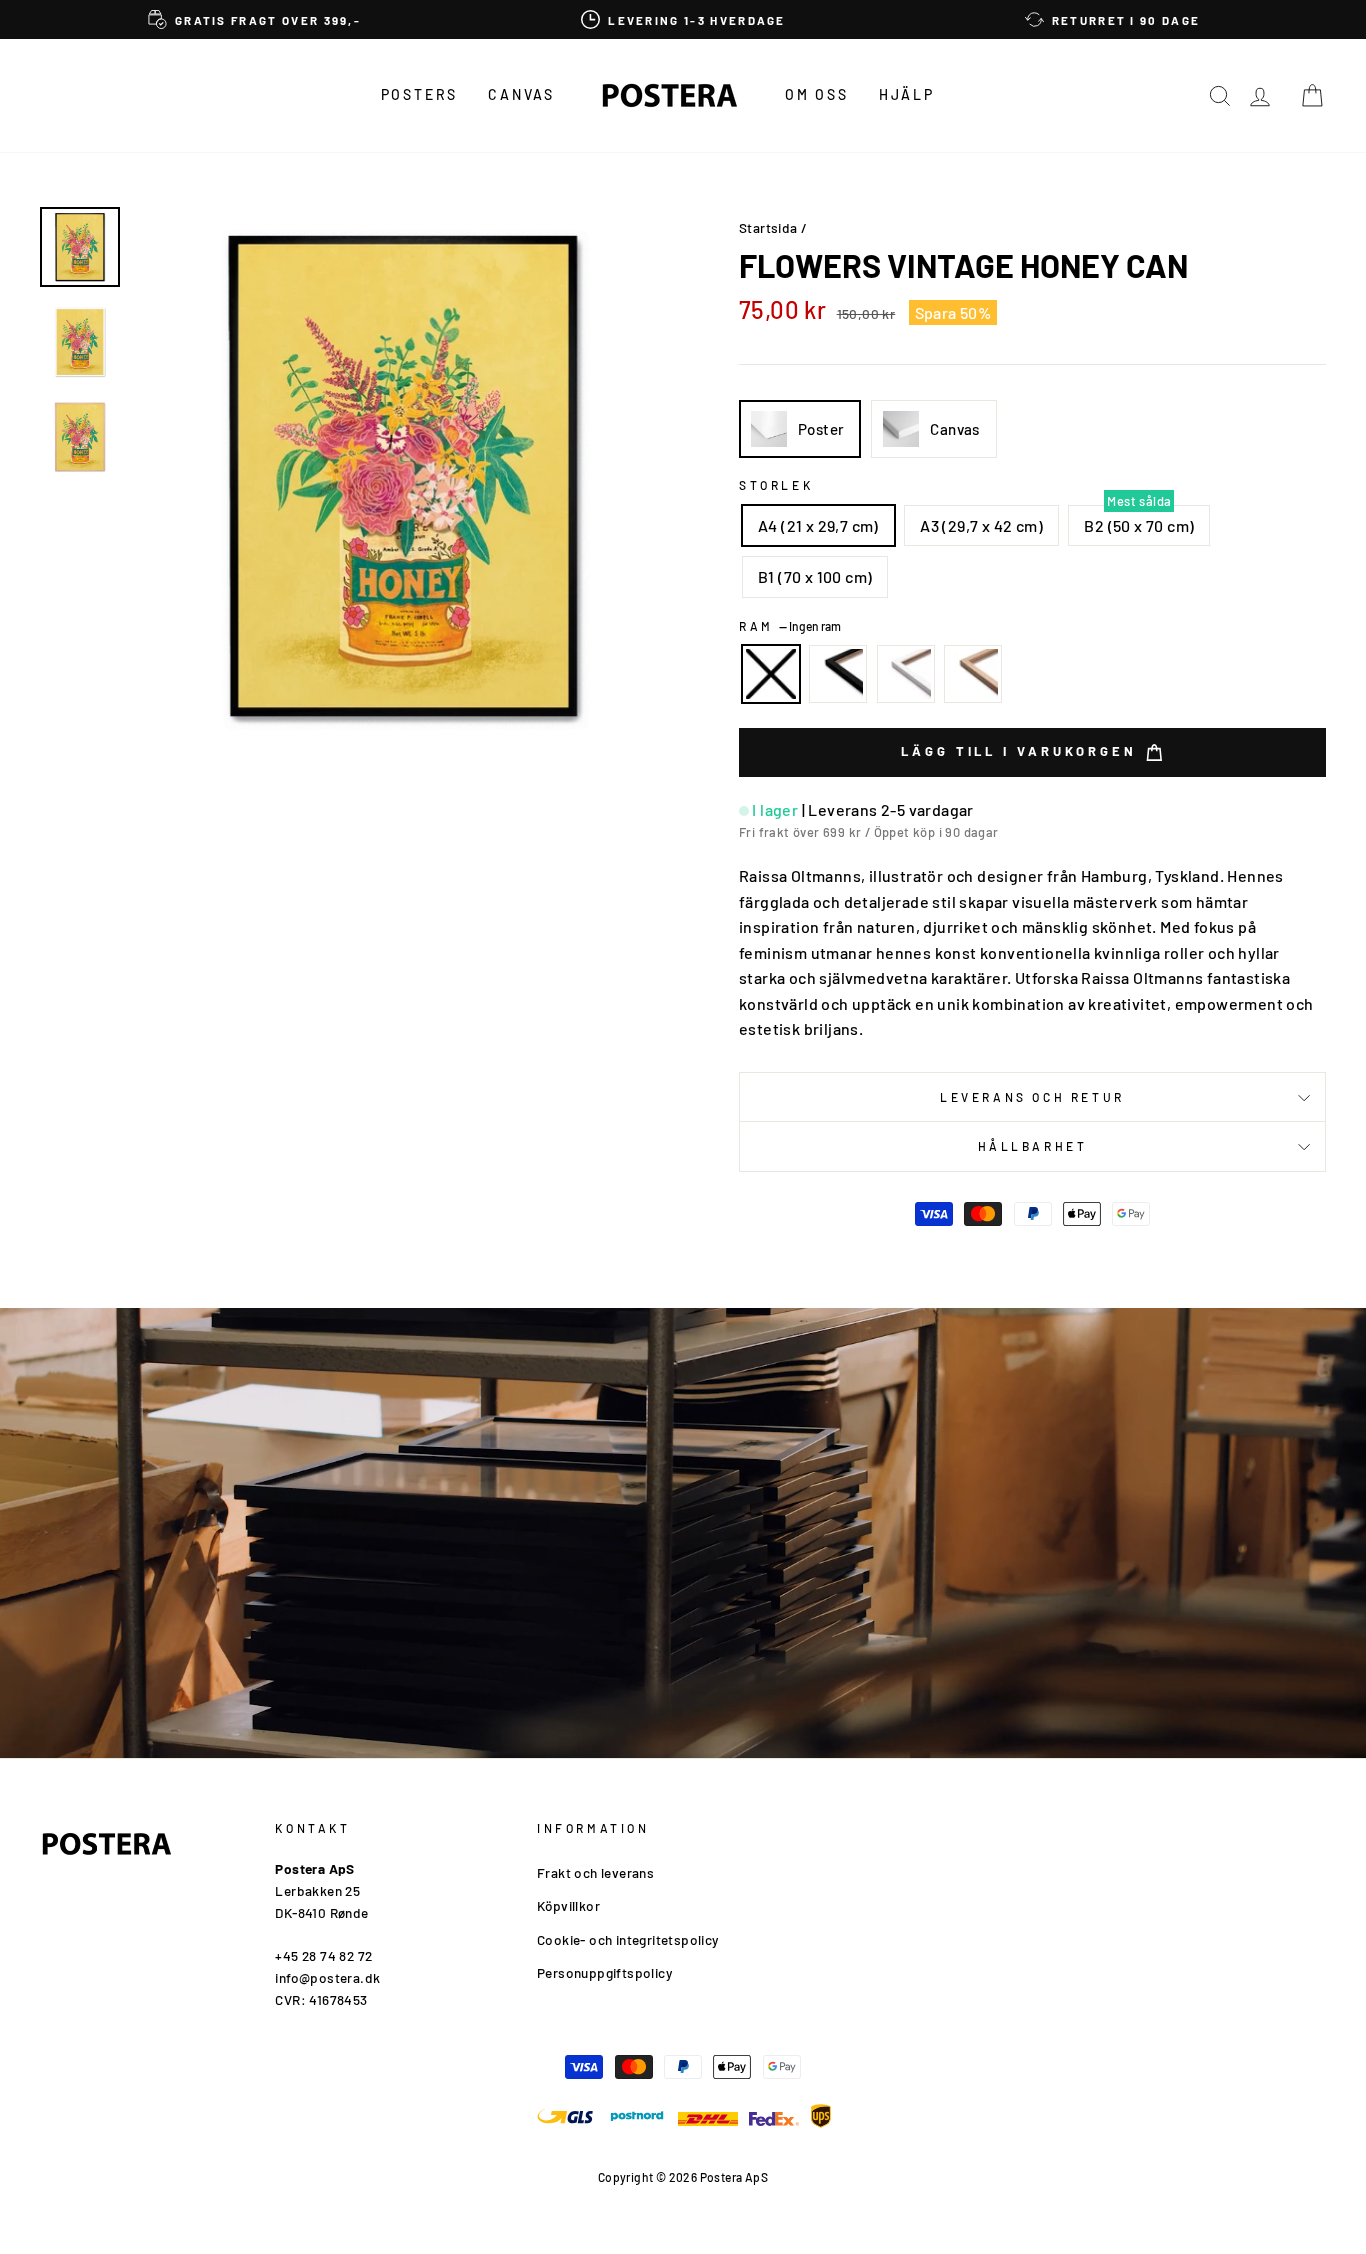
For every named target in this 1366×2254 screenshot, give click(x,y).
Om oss (817, 94)
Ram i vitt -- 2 (906, 674)
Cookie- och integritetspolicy (628, 1939)
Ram (790, 626)
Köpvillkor (568, 1905)
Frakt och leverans (595, 1872)
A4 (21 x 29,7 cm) (818, 525)
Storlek (776, 485)
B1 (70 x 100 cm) (815, 576)
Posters (420, 94)
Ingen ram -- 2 (771, 674)
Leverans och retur (1032, 1097)
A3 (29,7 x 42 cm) (981, 525)
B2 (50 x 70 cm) (1139, 525)
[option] (254, 19)
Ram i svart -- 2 (838, 674)
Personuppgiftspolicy (604, 1972)
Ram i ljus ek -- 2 (973, 674)
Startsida (768, 227)
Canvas (521, 94)
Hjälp (907, 94)
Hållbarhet (1033, 1146)
